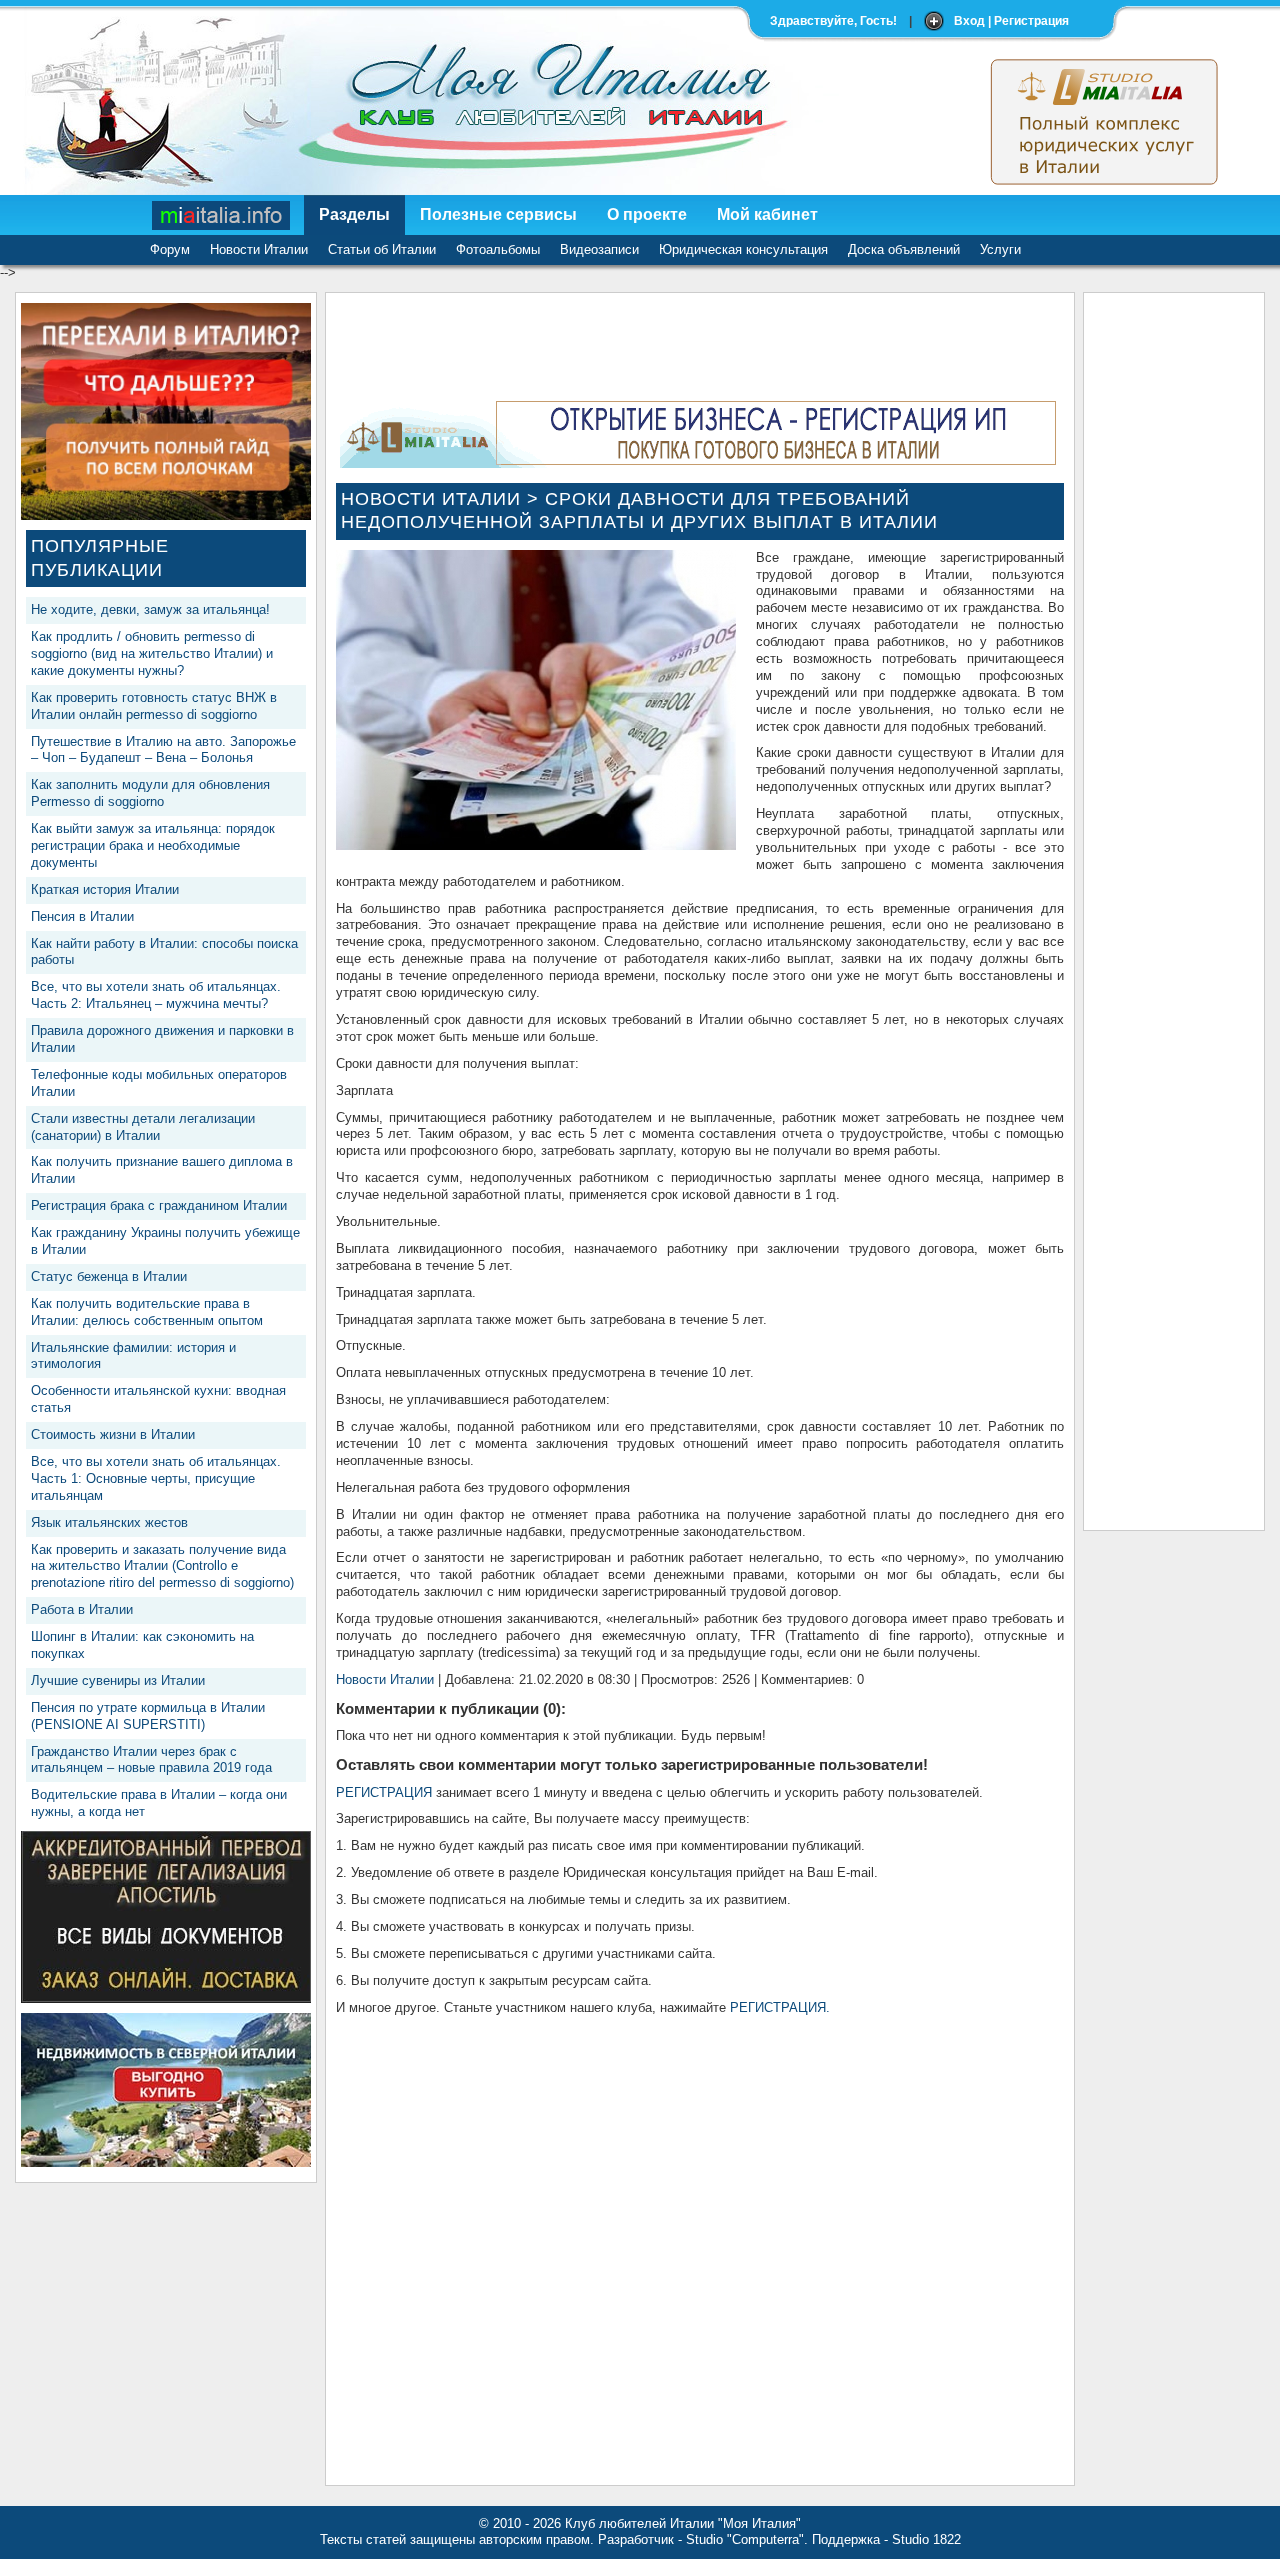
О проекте (647, 214)
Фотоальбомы (498, 249)
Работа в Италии (82, 1609)
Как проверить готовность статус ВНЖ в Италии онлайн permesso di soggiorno (154, 706)
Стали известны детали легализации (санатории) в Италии (143, 1127)
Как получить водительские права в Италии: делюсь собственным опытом (147, 1312)
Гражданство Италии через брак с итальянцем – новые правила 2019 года (151, 1760)
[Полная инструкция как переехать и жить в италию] (166, 515)
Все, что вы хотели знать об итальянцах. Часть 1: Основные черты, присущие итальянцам (156, 1478)
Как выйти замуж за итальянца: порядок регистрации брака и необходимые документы (153, 845)
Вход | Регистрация (1011, 21)
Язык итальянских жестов (109, 1522)
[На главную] (222, 215)
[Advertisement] (1174, 603)
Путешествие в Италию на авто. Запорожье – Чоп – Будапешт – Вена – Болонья (163, 750)
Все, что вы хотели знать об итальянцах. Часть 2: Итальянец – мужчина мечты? (156, 995)
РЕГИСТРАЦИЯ (384, 1792)
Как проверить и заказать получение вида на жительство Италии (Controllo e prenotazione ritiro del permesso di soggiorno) (162, 1566)
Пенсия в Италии (82, 916)
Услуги (1000, 249)
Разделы (354, 214)
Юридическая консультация (743, 249)
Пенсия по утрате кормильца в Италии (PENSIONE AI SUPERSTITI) (148, 1716)
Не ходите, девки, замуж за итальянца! (150, 609)
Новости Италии (259, 249)
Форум (170, 249)
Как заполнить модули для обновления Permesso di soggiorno (150, 793)
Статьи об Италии (382, 249)
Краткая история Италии (105, 889)
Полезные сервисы (498, 214)
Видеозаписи (599, 249)
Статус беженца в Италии (109, 1276)
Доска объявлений (904, 249)
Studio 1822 (926, 2539)
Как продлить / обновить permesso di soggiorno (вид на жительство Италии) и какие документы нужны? (152, 653)
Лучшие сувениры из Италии (118, 1680)
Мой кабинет (767, 214)
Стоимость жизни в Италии (113, 1434)
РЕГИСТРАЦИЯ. (780, 2007)
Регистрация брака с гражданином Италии (159, 1205)
